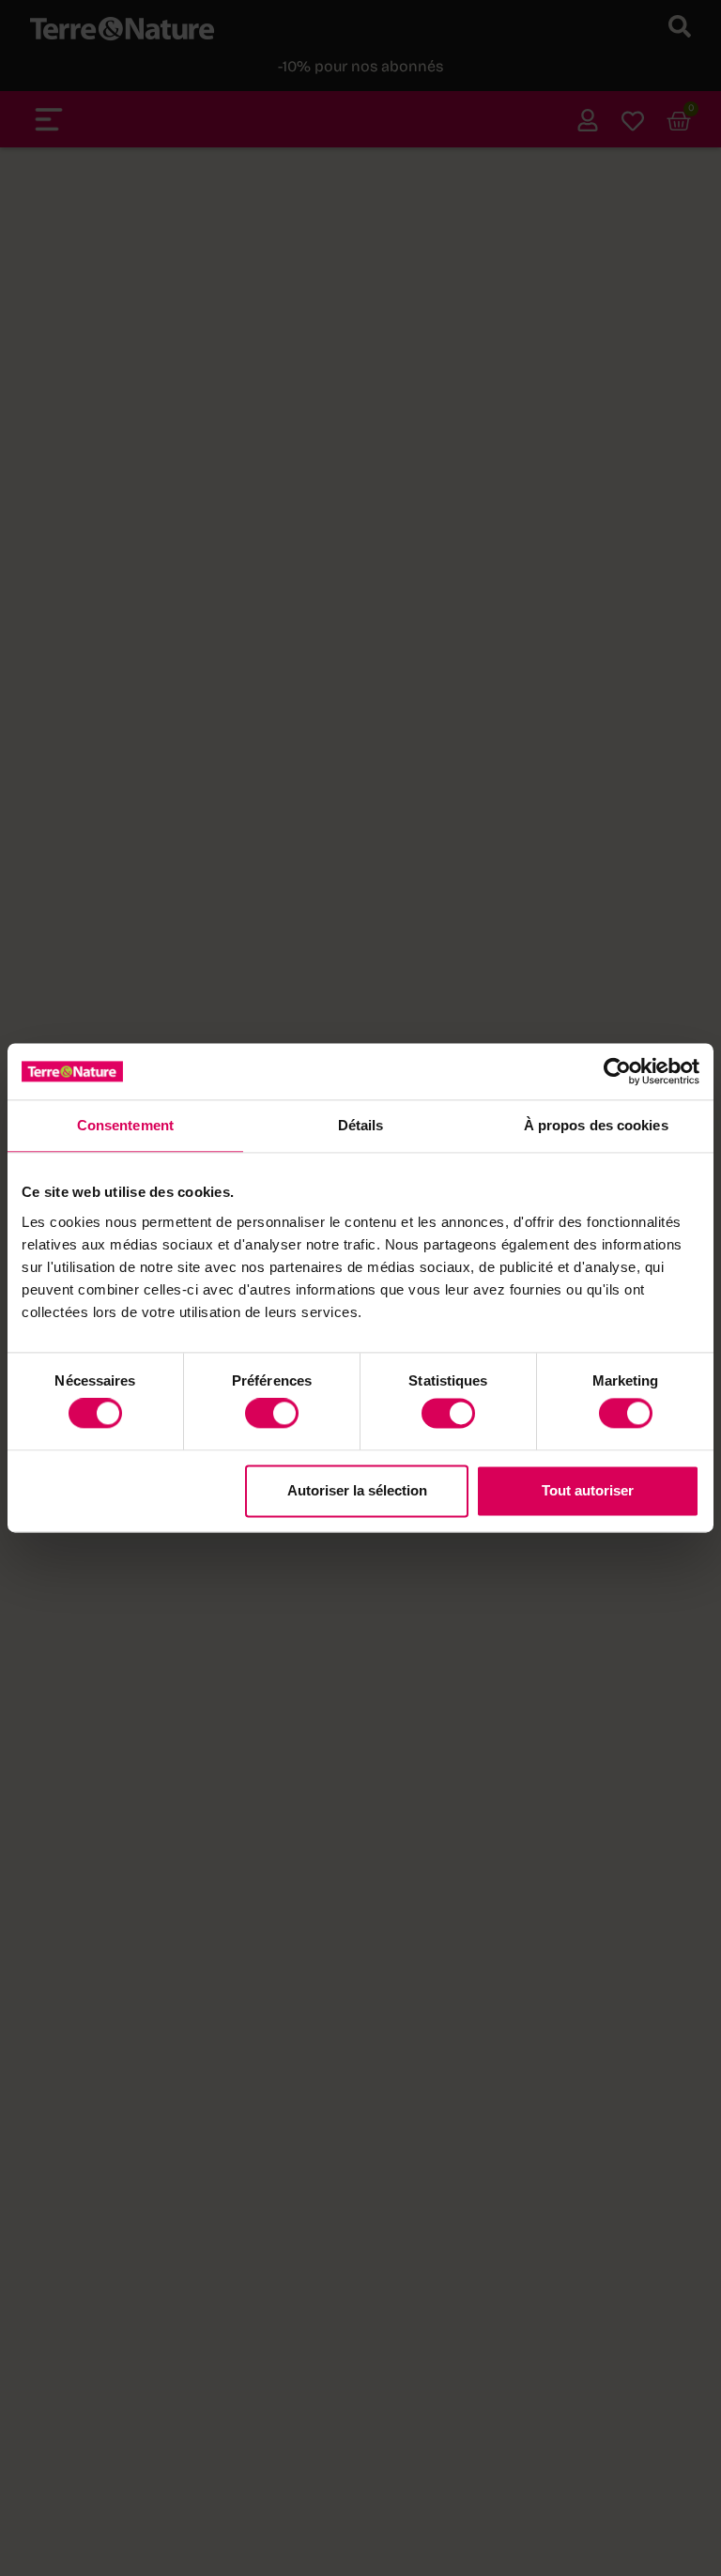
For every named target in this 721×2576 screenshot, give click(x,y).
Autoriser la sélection (357, 1490)
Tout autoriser (588, 1490)
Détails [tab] (361, 1125)
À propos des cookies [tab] (596, 1125)
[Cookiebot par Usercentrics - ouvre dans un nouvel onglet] (617, 1071)
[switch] (272, 1414)
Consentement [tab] (125, 1125)
